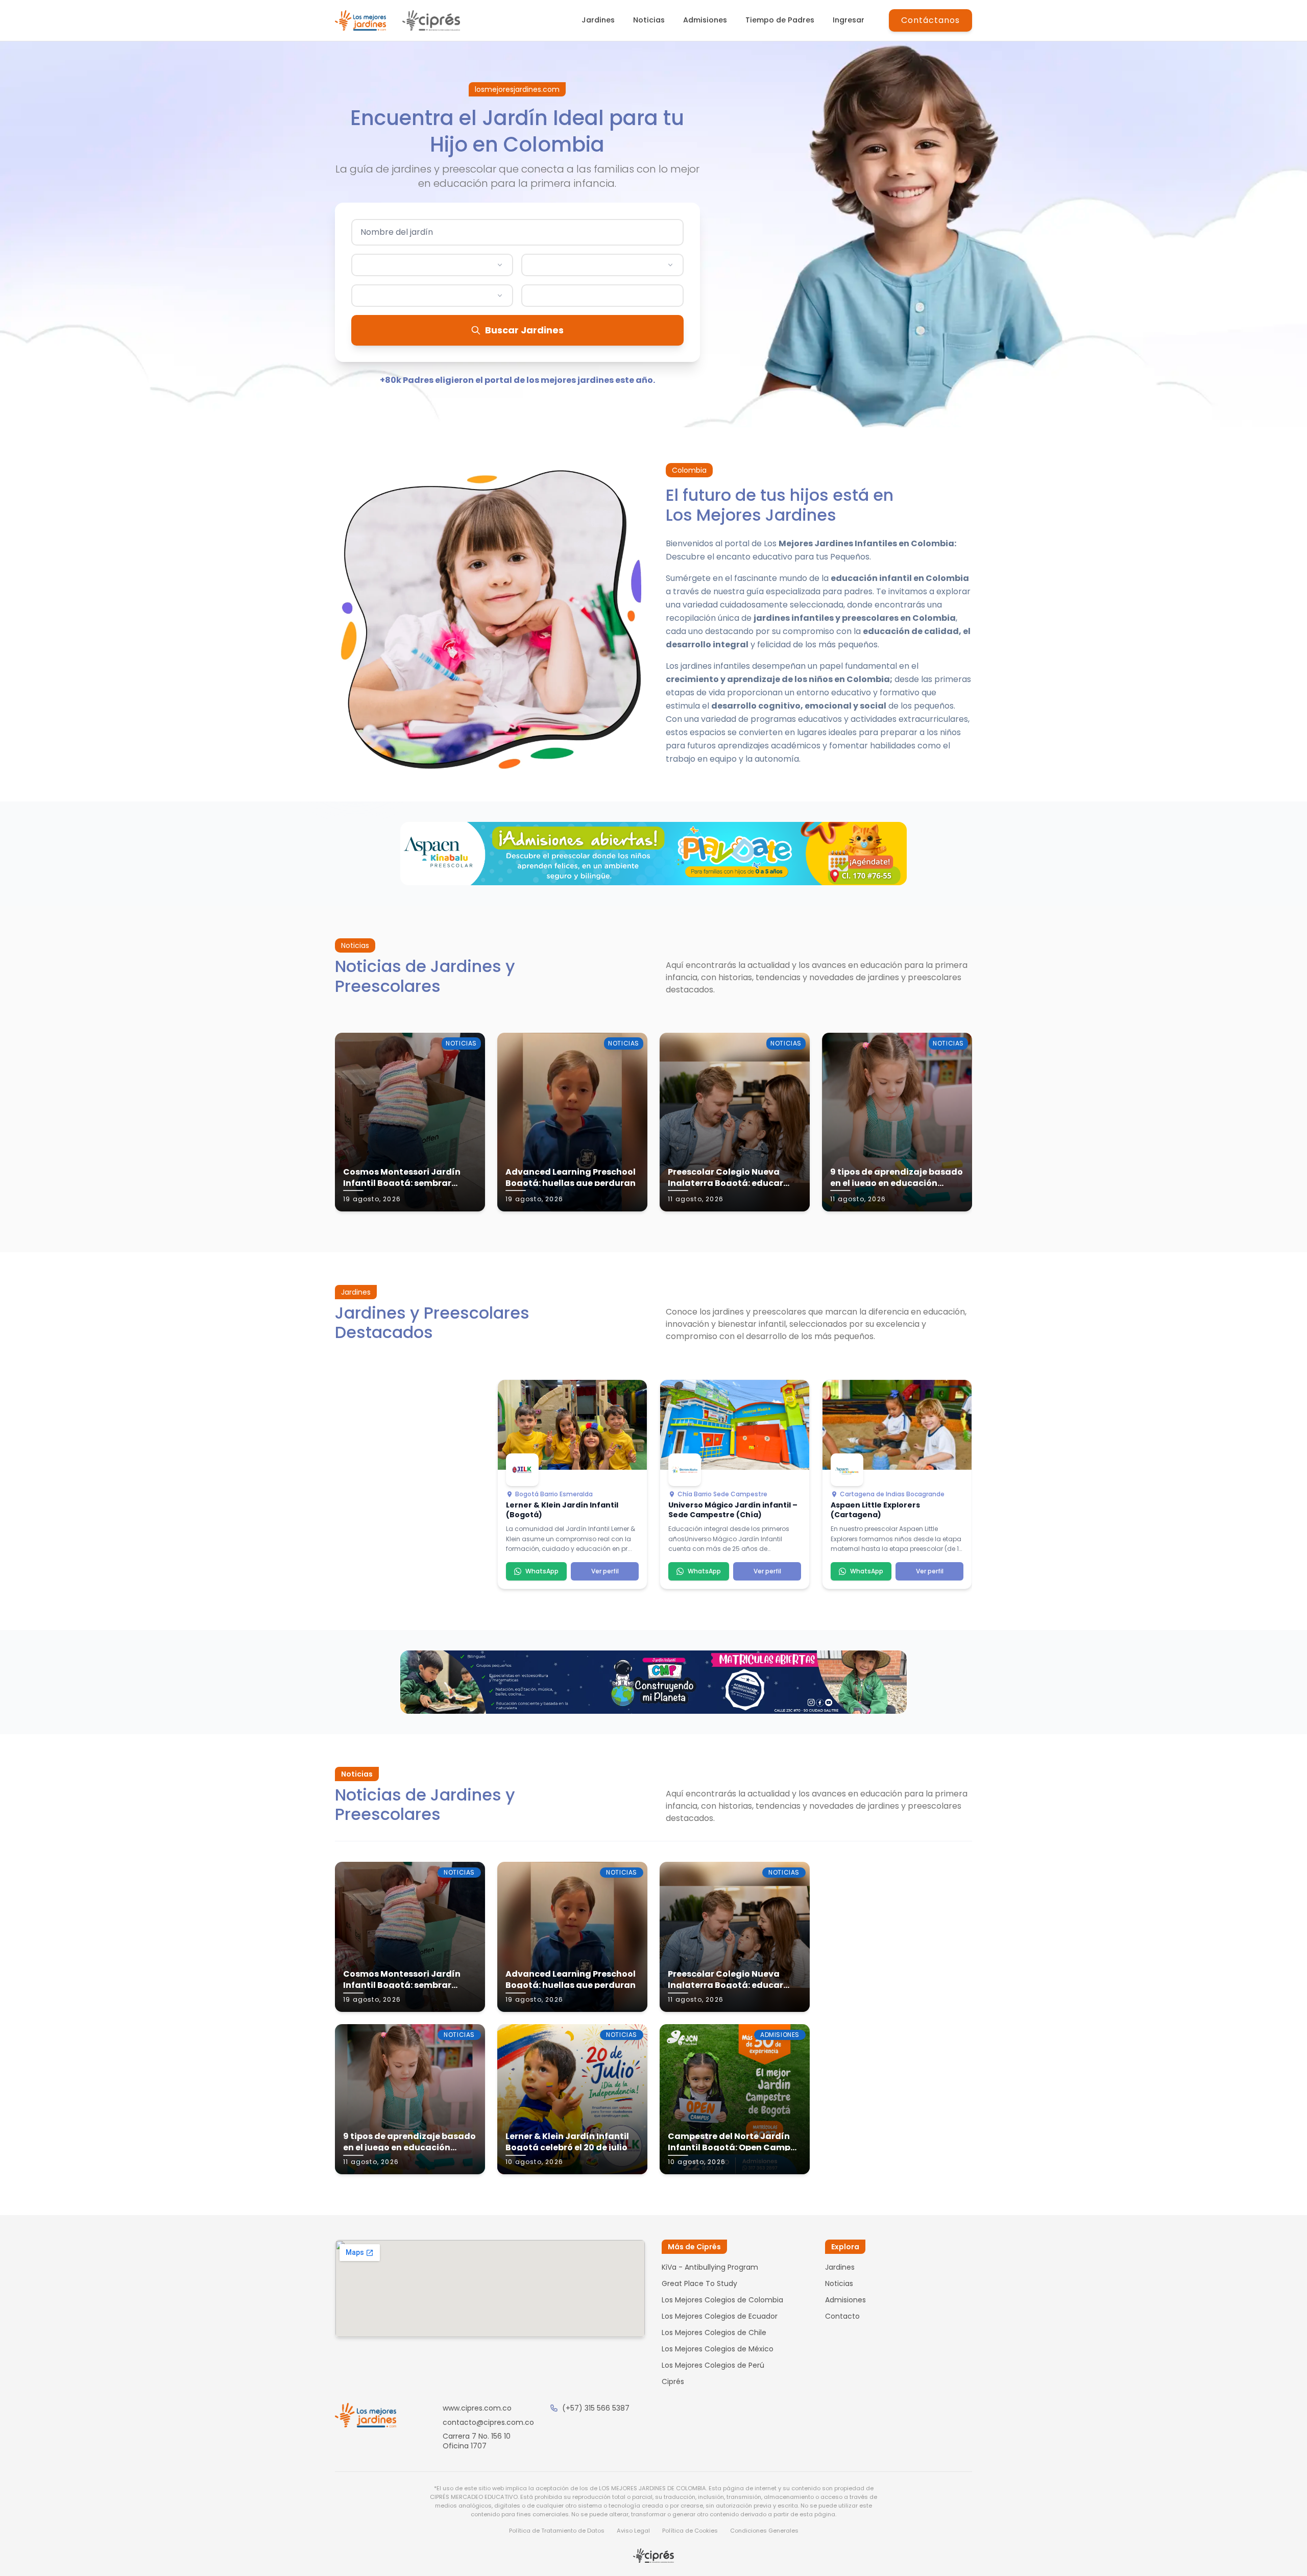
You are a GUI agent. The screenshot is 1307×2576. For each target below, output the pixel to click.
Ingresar (849, 20)
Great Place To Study (699, 2283)
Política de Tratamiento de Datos (557, 2531)
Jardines (598, 20)
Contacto (842, 2316)
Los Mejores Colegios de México (718, 2349)
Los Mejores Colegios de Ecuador (720, 2316)
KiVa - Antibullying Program (710, 2267)
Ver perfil (605, 1571)
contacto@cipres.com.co (488, 2422)
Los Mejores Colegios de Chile (714, 2332)
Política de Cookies (690, 2531)
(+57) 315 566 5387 (596, 2408)
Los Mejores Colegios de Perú (713, 2365)
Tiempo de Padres (780, 20)
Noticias (649, 20)
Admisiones (705, 20)
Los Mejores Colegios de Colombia (722, 2300)
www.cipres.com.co (477, 2408)
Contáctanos (930, 20)
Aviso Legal (633, 2531)
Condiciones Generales (764, 2531)
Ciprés (673, 2381)
